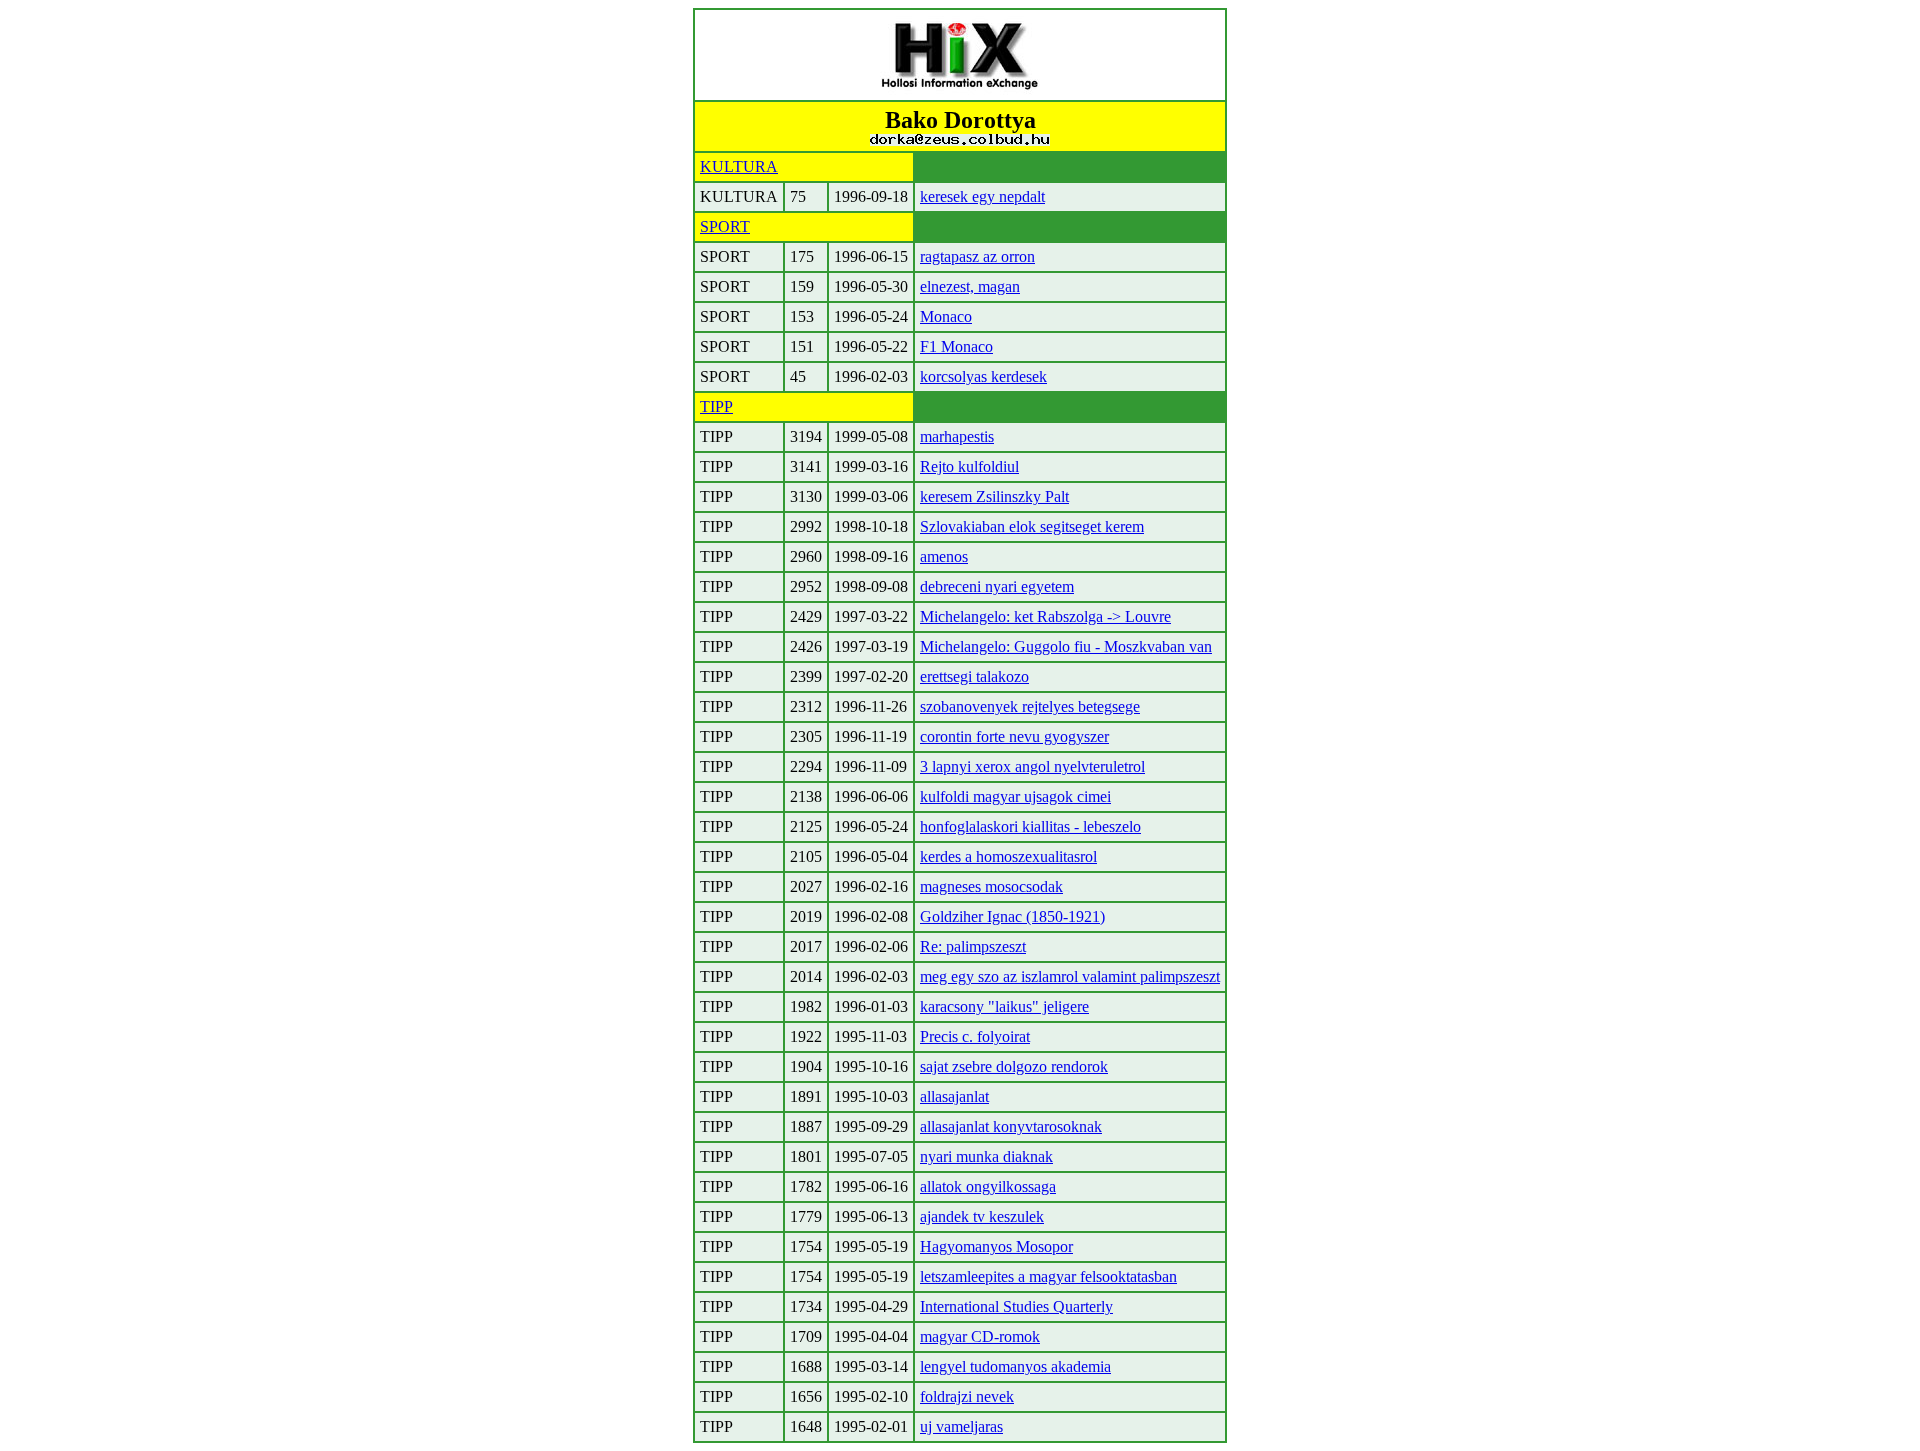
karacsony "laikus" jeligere (1004, 1006)
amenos (944, 556)
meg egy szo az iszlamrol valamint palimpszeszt (1070, 976)
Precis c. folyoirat (975, 1036)
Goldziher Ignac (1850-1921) (1012, 916)
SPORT (725, 226)
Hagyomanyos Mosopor (996, 1246)
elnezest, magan (970, 286)
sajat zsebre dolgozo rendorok (1014, 1066)
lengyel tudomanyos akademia (1015, 1366)
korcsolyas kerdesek (983, 376)
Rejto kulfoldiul (969, 466)
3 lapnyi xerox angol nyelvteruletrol (1032, 766)
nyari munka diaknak (986, 1156)
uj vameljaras (961, 1426)
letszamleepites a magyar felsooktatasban (1048, 1276)
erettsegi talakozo (974, 676)
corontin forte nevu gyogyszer (1014, 736)
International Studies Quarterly (1016, 1306)
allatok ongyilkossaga (988, 1186)
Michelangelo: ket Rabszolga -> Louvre (1045, 616)
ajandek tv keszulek (982, 1216)
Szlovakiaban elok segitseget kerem (1032, 526)
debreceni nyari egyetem (997, 586)
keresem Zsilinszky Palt (994, 496)
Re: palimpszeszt (973, 946)
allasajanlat (954, 1096)
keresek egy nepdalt (982, 196)
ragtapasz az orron (977, 256)
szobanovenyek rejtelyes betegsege (1030, 706)
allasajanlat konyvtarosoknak (1011, 1126)
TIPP (716, 406)
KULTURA (739, 166)
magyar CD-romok (980, 1336)
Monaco (946, 316)
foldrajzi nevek (967, 1396)
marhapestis (957, 436)
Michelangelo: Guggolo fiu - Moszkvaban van (1066, 646)
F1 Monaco (956, 346)
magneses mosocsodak (991, 886)
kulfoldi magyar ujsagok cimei (1015, 796)
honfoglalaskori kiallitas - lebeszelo (1030, 826)
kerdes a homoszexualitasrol (1008, 856)
